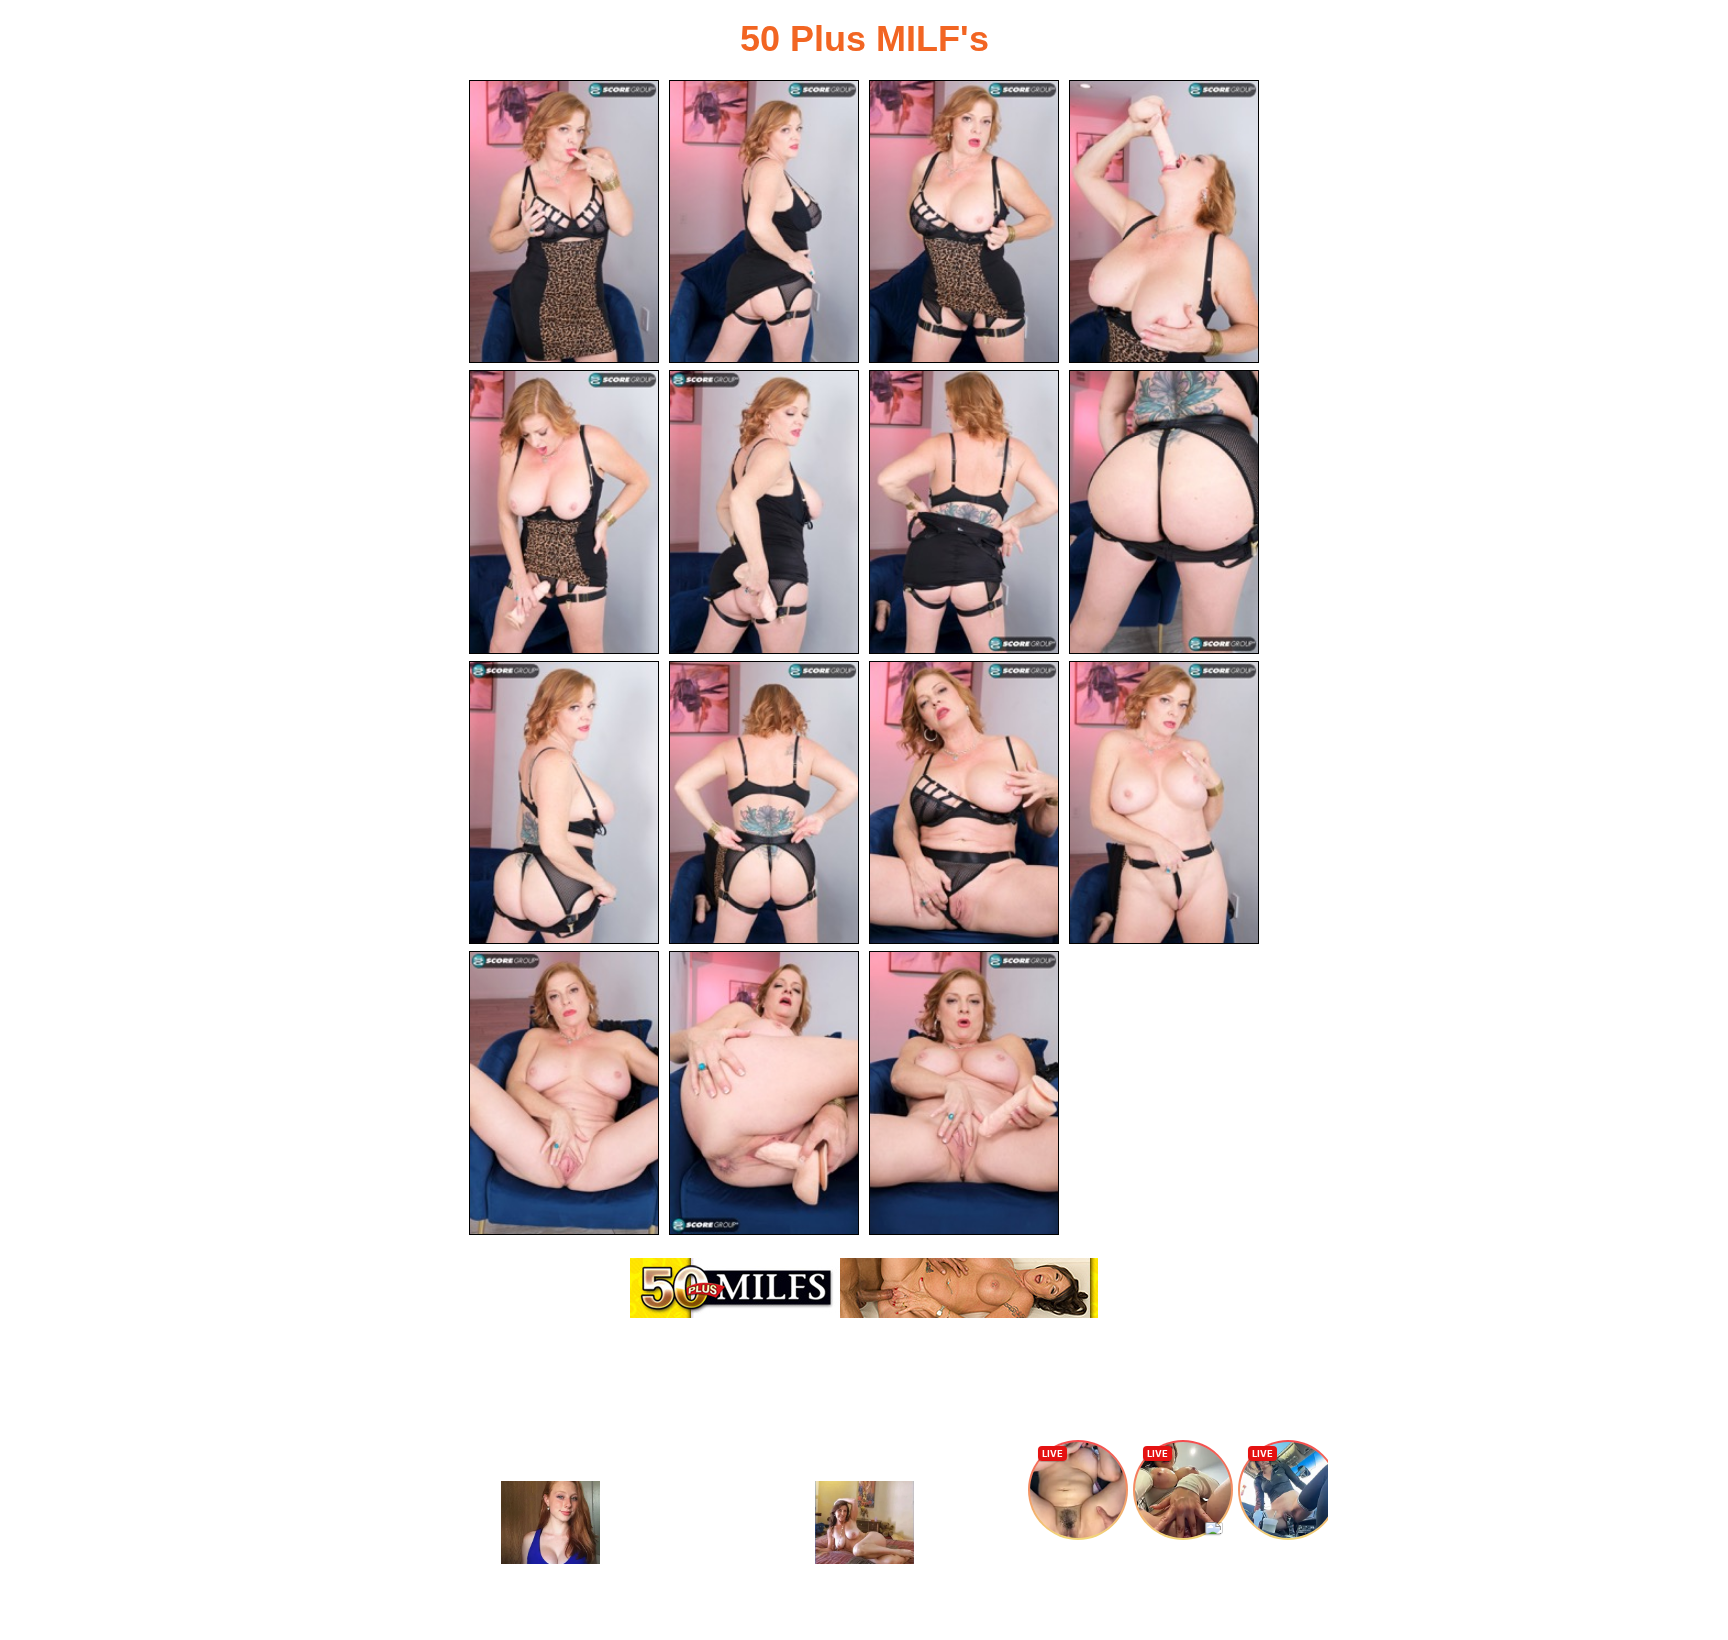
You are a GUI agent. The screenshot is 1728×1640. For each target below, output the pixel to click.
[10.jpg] (764, 802)
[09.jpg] (564, 802)
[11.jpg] (964, 802)
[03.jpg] (964, 221)
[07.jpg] (964, 511)
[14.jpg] (764, 1092)
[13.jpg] (564, 1092)
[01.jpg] (564, 221)
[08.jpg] (1164, 511)
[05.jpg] (564, 511)
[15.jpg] (964, 1092)
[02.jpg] (764, 221)
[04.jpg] (1164, 221)
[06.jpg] (764, 511)
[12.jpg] (1164, 802)
